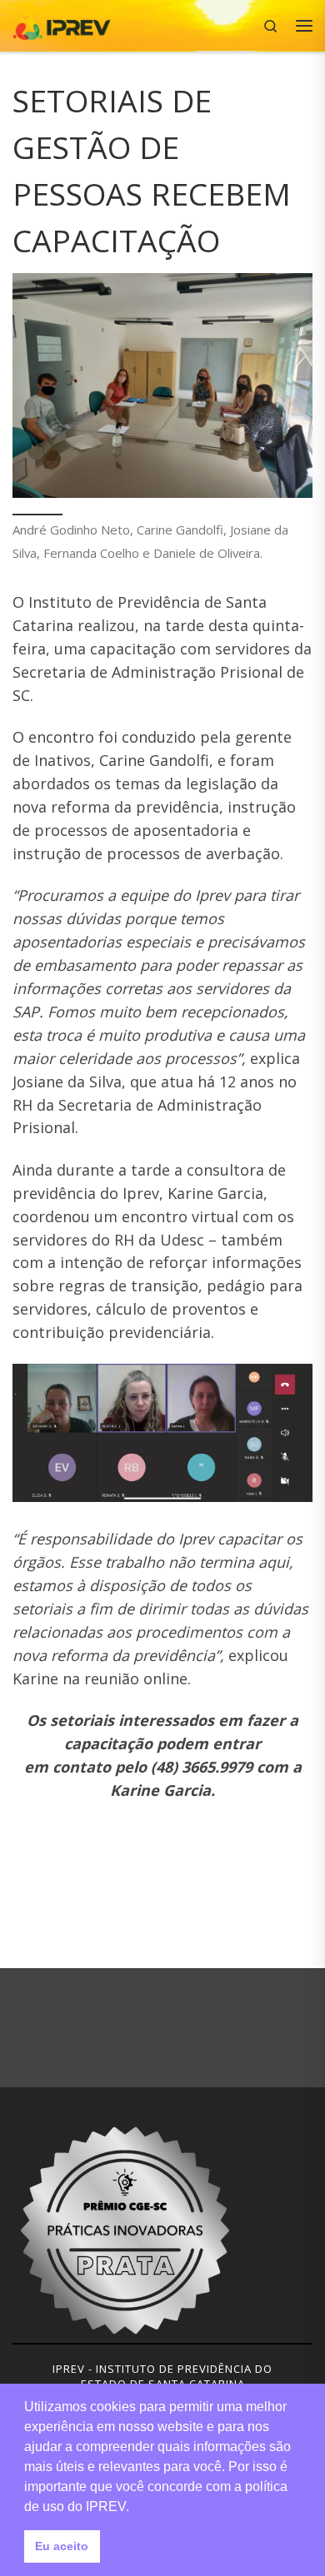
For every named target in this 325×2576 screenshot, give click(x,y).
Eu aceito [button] (62, 2546)
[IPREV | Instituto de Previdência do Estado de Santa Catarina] (62, 24)
